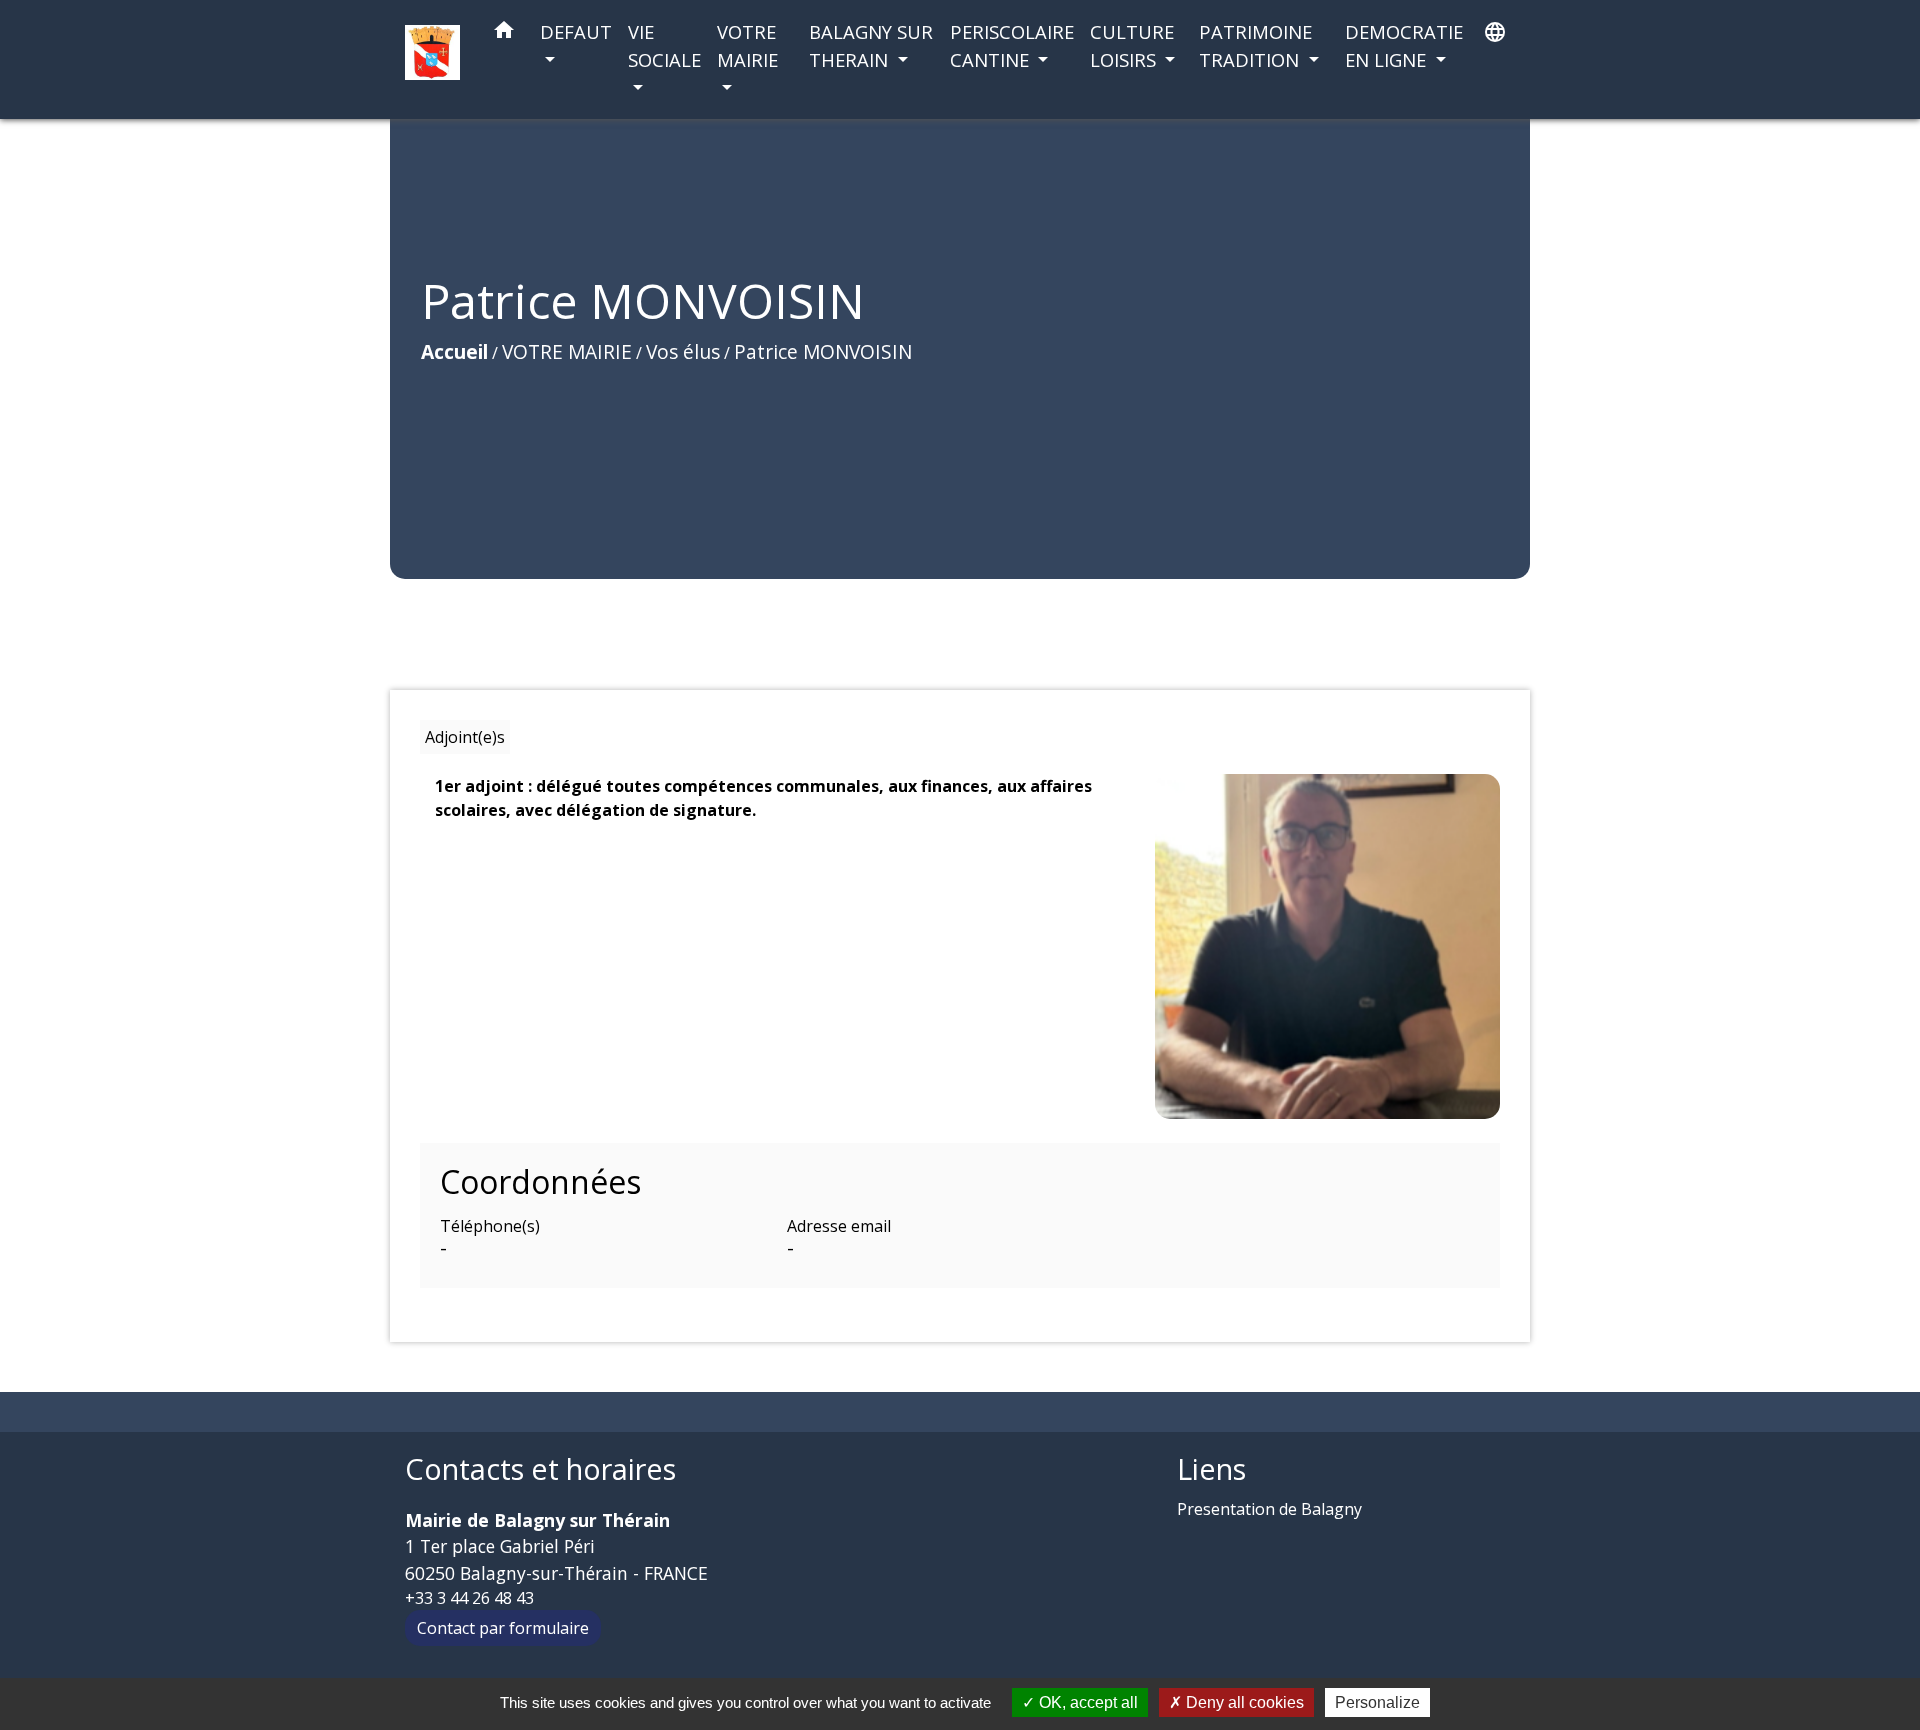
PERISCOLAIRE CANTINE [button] (1012, 45)
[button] (504, 33)
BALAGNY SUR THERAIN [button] (871, 45)
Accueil (454, 351)
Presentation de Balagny (1269, 1509)
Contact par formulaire (503, 1628)
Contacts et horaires (540, 1469)
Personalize (1377, 1702)
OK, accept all (1086, 1702)
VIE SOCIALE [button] (664, 45)
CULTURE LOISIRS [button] (1132, 45)
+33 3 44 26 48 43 (469, 1598)
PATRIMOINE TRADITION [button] (1255, 45)
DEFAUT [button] (576, 31)
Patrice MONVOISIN (823, 351)
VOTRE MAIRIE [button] (747, 45)
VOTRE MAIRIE (567, 351)
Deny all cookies (1243, 1702)
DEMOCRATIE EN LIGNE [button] (1404, 45)
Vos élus (683, 351)
